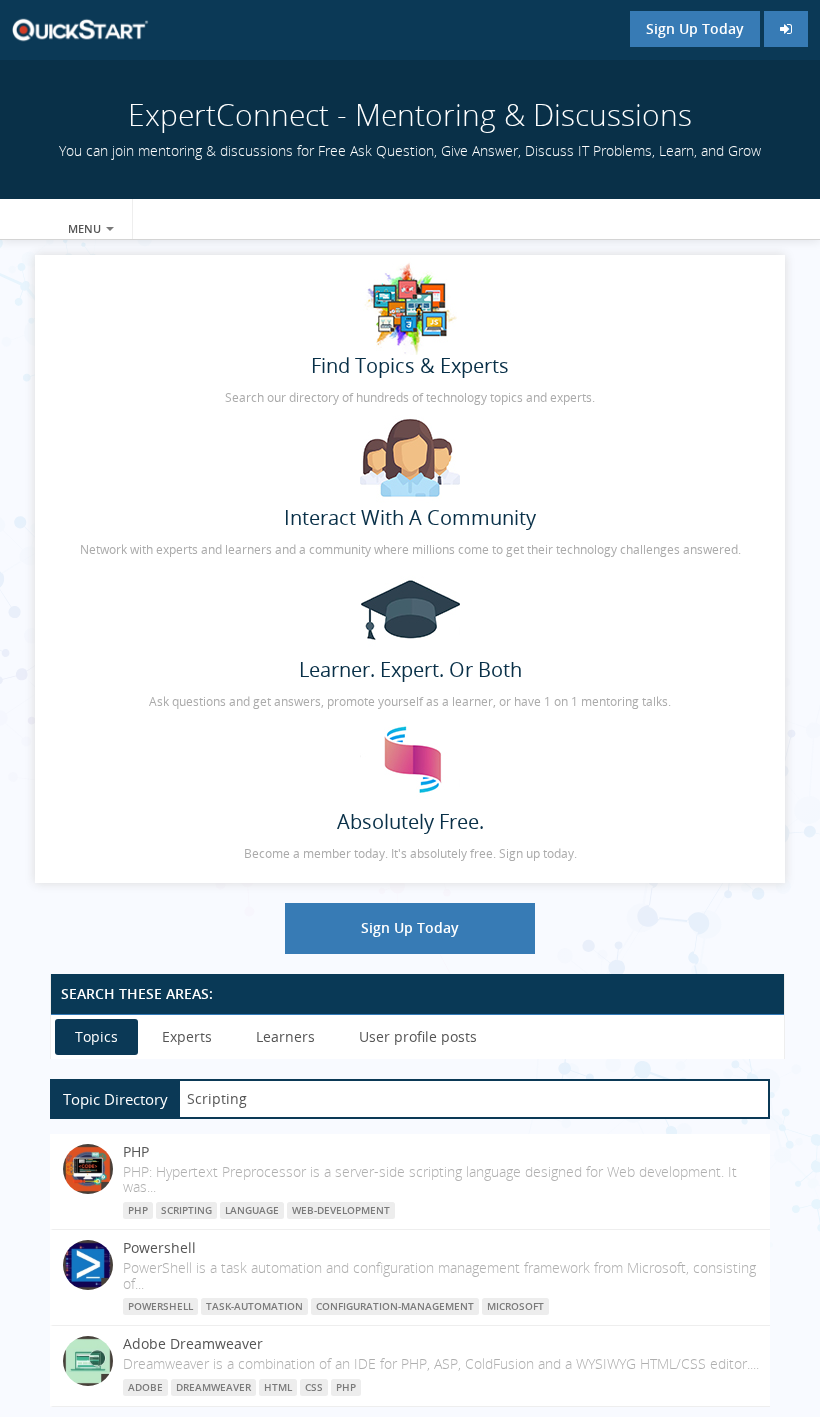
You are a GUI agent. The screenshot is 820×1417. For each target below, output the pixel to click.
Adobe (145, 1387)
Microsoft (515, 1306)
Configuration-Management (395, 1306)
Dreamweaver (213, 1387)
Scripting (186, 1210)
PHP (136, 1151)
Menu (86, 228)
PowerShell (160, 1306)
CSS (314, 1387)
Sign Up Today (695, 28)
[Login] (786, 29)
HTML (278, 1387)
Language (252, 1210)
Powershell (159, 1247)
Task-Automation (254, 1306)
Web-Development (341, 1210)
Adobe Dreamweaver (193, 1343)
